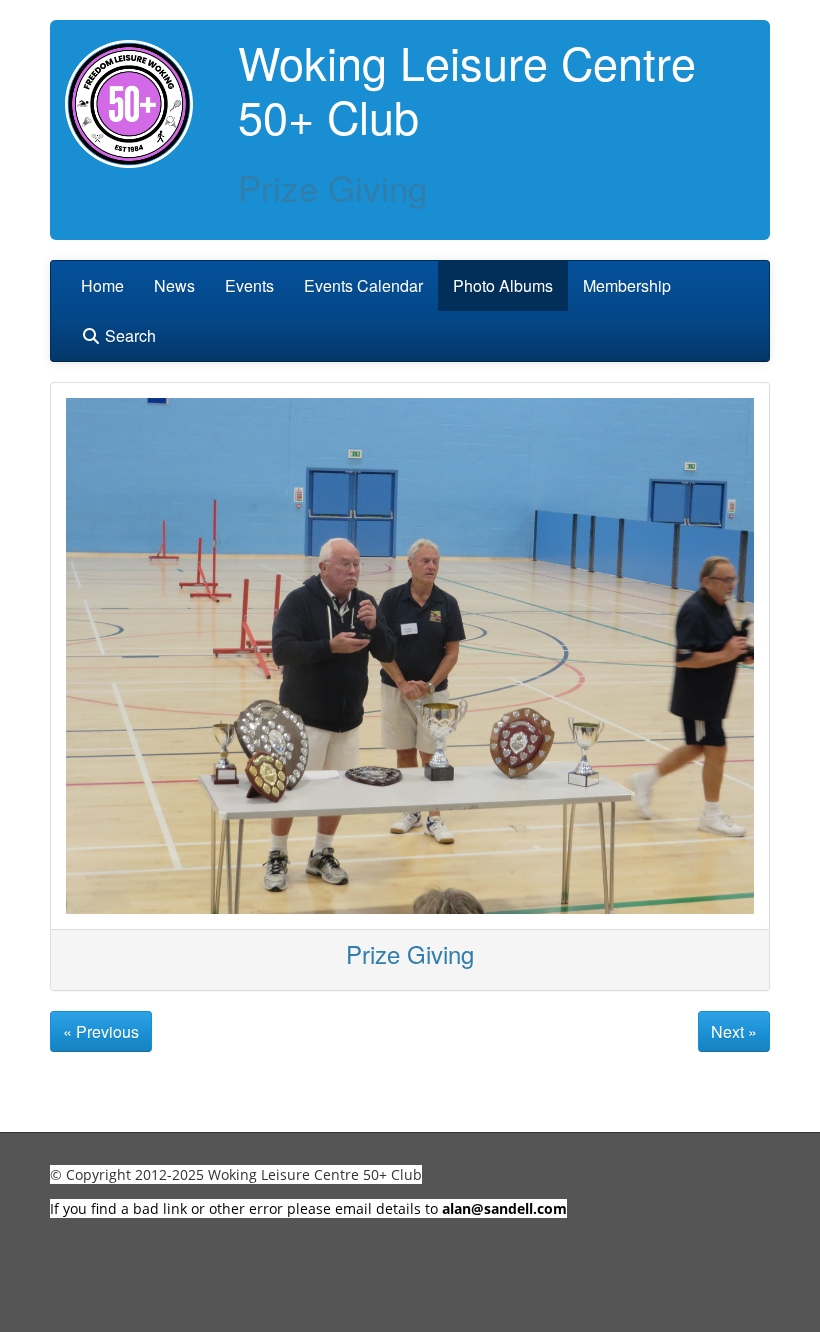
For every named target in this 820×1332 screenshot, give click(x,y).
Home (102, 285)
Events (249, 285)
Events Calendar (363, 285)
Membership (627, 285)
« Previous (101, 1031)
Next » (734, 1031)
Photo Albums (503, 285)
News (174, 285)
